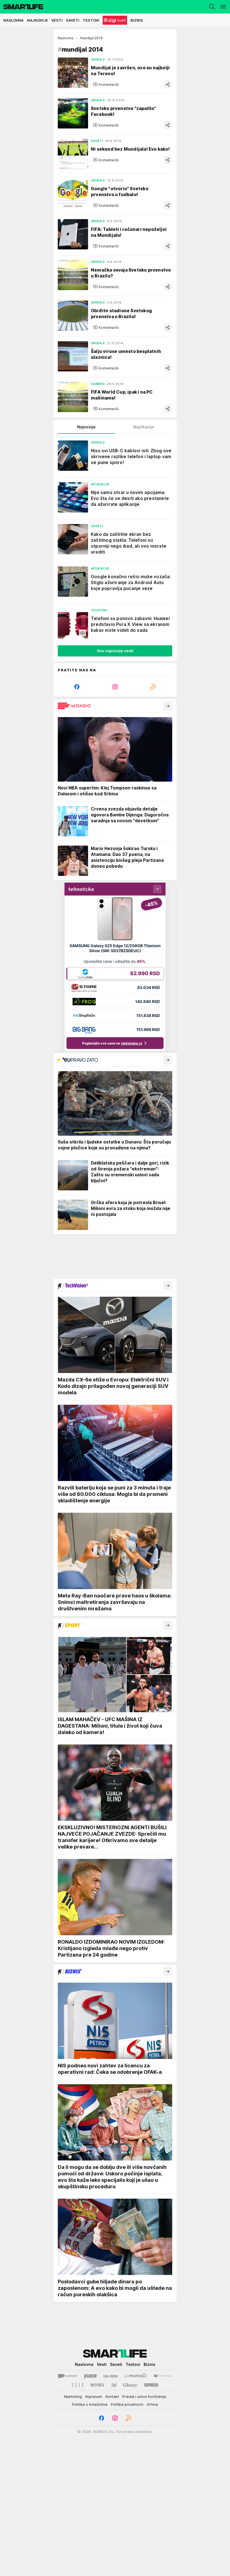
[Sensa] (97, 2385)
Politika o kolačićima (90, 2404)
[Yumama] (135, 2376)
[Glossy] (130, 2385)
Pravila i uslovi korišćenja (144, 2396)
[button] (106, 84)
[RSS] (153, 687)
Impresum (94, 2396)
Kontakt (112, 2396)
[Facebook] (77, 687)
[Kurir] (90, 2376)
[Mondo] (68, 2376)
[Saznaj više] (168, 706)
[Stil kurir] (114, 2385)
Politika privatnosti (127, 2404)
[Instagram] (115, 687)
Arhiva (152, 2404)
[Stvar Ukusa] (163, 2376)
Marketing (73, 2396)
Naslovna (65, 38)
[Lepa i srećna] (111, 2376)
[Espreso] (151, 2385)
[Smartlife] (22, 7)
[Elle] (78, 2385)
